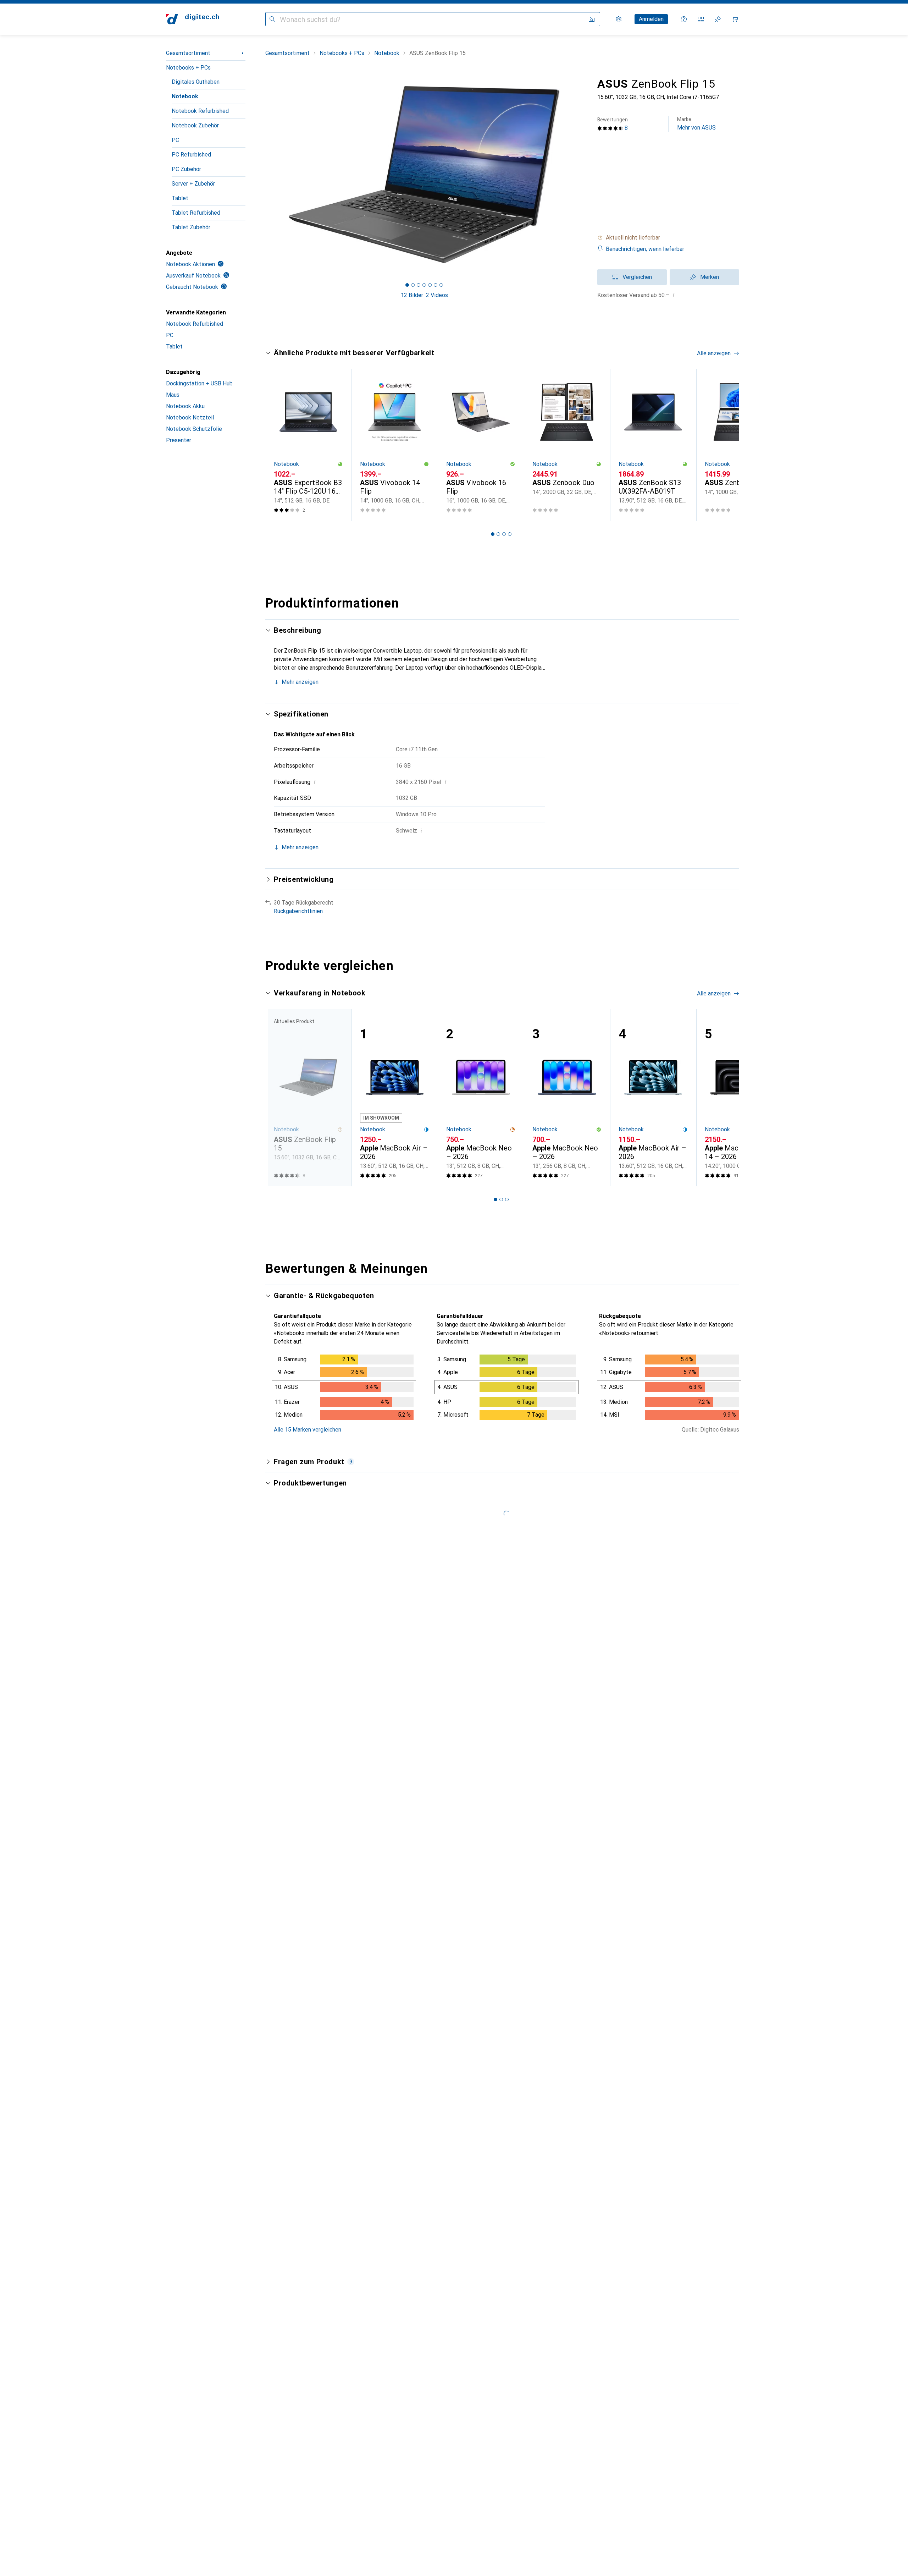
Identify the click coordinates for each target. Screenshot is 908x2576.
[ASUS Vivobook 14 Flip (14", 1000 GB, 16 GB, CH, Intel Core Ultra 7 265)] (395, 445)
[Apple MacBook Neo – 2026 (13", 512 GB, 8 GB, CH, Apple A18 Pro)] (481, 1098)
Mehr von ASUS (696, 124)
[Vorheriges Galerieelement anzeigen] (264, 175)
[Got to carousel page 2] (413, 285)
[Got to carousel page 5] (430, 285)
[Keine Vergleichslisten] (701, 19)
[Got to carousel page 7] (441, 285)
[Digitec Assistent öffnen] (684, 19)
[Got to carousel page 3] (419, 285)
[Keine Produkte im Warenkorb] (735, 19)
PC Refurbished (191, 155)
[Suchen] (272, 19)
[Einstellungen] (619, 19)
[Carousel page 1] (407, 285)
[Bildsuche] (592, 19)
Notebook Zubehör (195, 125)
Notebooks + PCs (188, 68)
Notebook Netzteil (190, 418)
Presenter (179, 440)
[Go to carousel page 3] (504, 534)
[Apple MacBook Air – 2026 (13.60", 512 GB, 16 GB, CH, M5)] (395, 1098)
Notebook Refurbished (200, 111)
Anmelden (651, 19)
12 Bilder (412, 295)
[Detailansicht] (344, 1389)
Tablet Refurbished (196, 213)
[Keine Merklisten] (718, 19)
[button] (668, 238)
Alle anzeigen (714, 353)
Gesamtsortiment (188, 53)
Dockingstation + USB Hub (199, 383)
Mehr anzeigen (300, 682)
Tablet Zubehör (191, 227)
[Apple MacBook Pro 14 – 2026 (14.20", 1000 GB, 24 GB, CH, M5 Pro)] (739, 1098)
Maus (173, 395)
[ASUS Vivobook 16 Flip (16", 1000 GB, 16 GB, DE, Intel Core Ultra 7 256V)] (481, 445)
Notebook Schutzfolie (194, 429)
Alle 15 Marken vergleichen (308, 1430)
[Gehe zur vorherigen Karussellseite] (278, 445)
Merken (710, 277)
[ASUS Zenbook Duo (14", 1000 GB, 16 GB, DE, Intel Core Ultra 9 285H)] (739, 445)
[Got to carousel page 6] (436, 285)
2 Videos (437, 295)
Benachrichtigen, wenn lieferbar (645, 249)
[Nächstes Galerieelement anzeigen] (585, 175)
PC (175, 140)
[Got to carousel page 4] (424, 285)
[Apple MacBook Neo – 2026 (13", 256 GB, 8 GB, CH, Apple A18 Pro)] (567, 1098)
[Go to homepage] (193, 19)
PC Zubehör (186, 169)
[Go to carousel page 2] (498, 534)
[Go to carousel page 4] (510, 534)
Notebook (185, 96)
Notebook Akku (185, 406)
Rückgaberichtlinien (298, 911)
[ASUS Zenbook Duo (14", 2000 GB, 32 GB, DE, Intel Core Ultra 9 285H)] (567, 445)
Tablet (180, 198)
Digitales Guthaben (196, 82)
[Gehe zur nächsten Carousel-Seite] (726, 445)
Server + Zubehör (193, 184)
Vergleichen (637, 277)
